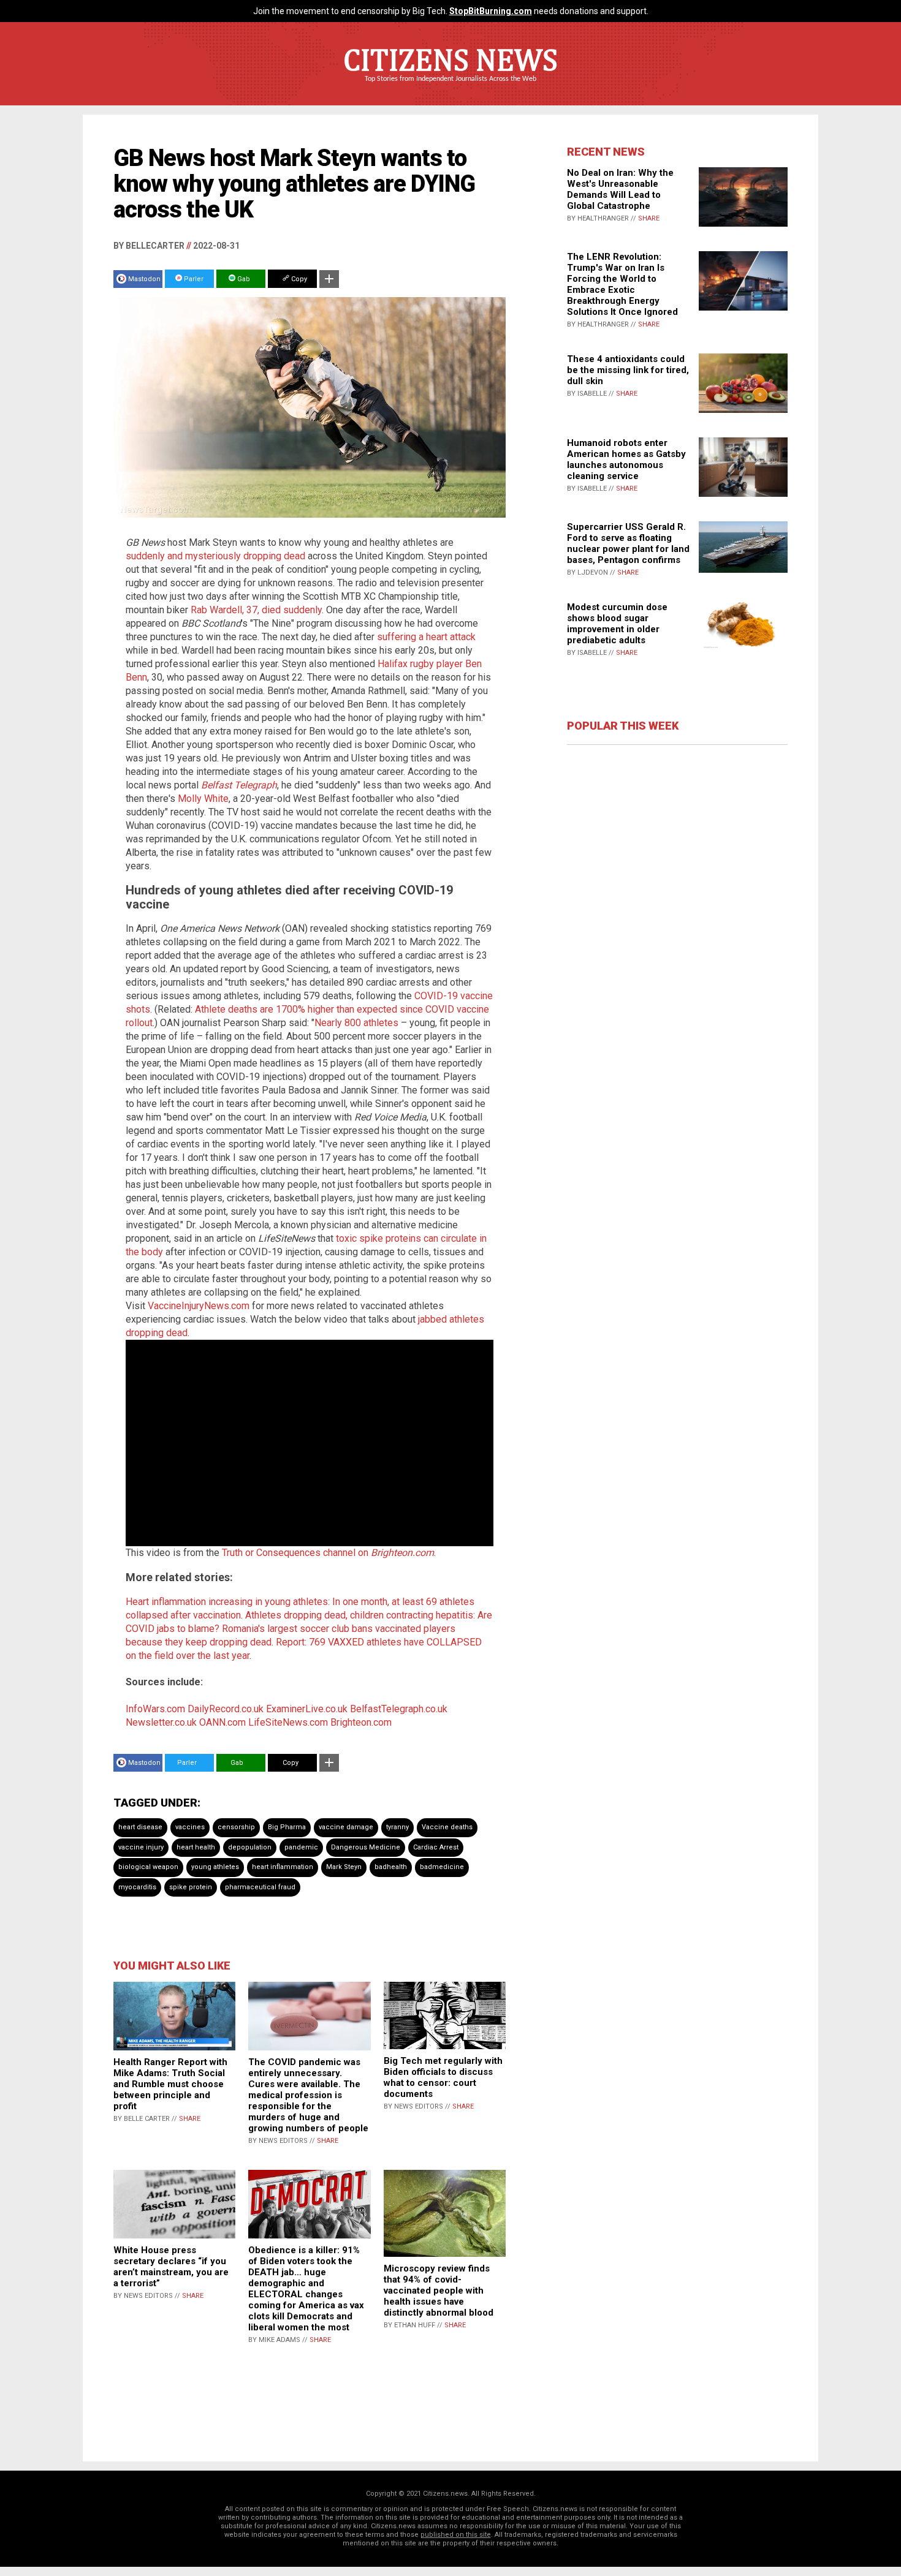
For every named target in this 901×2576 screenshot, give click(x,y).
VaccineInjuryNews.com (199, 1306)
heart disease (140, 1827)
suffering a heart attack (426, 637)
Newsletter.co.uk (161, 1722)
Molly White (203, 799)
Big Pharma (287, 1827)
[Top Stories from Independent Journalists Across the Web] (450, 88)
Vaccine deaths (447, 1827)
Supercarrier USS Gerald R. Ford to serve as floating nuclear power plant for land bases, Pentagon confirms (628, 543)
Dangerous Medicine (366, 1847)
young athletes (215, 1867)
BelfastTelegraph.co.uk (399, 1709)
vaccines (190, 1827)
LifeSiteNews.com (288, 1722)
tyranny (397, 1827)
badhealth (391, 1867)
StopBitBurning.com (491, 11)
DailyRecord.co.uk (226, 1709)
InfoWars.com (155, 1709)
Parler (193, 279)
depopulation (250, 1847)
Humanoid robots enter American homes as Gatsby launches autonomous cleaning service (626, 459)
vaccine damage (346, 1827)
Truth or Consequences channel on (328, 1553)
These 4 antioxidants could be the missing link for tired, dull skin (628, 370)
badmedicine (442, 1867)
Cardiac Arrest (436, 1847)
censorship (236, 1827)
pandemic (301, 1847)
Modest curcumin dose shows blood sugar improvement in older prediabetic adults (617, 624)
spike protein (191, 1887)
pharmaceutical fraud (260, 1887)
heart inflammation (283, 1867)
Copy (298, 279)
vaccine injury (141, 1847)
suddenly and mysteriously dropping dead (215, 556)
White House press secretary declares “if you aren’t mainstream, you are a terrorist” (171, 2267)
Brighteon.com (361, 1722)
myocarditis (137, 1887)
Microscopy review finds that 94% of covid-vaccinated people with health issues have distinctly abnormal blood (439, 2291)
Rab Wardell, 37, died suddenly (256, 610)
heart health (196, 1847)
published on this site (456, 2535)
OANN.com (222, 1722)
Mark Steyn (344, 1867)
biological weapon (148, 1867)
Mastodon (144, 279)
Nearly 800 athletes (356, 1023)
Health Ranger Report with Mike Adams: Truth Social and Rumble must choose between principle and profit (170, 2084)
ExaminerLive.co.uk (307, 1709)
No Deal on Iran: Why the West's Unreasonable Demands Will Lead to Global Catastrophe (620, 189)
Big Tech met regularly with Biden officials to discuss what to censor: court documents (443, 2077)
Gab (243, 279)
